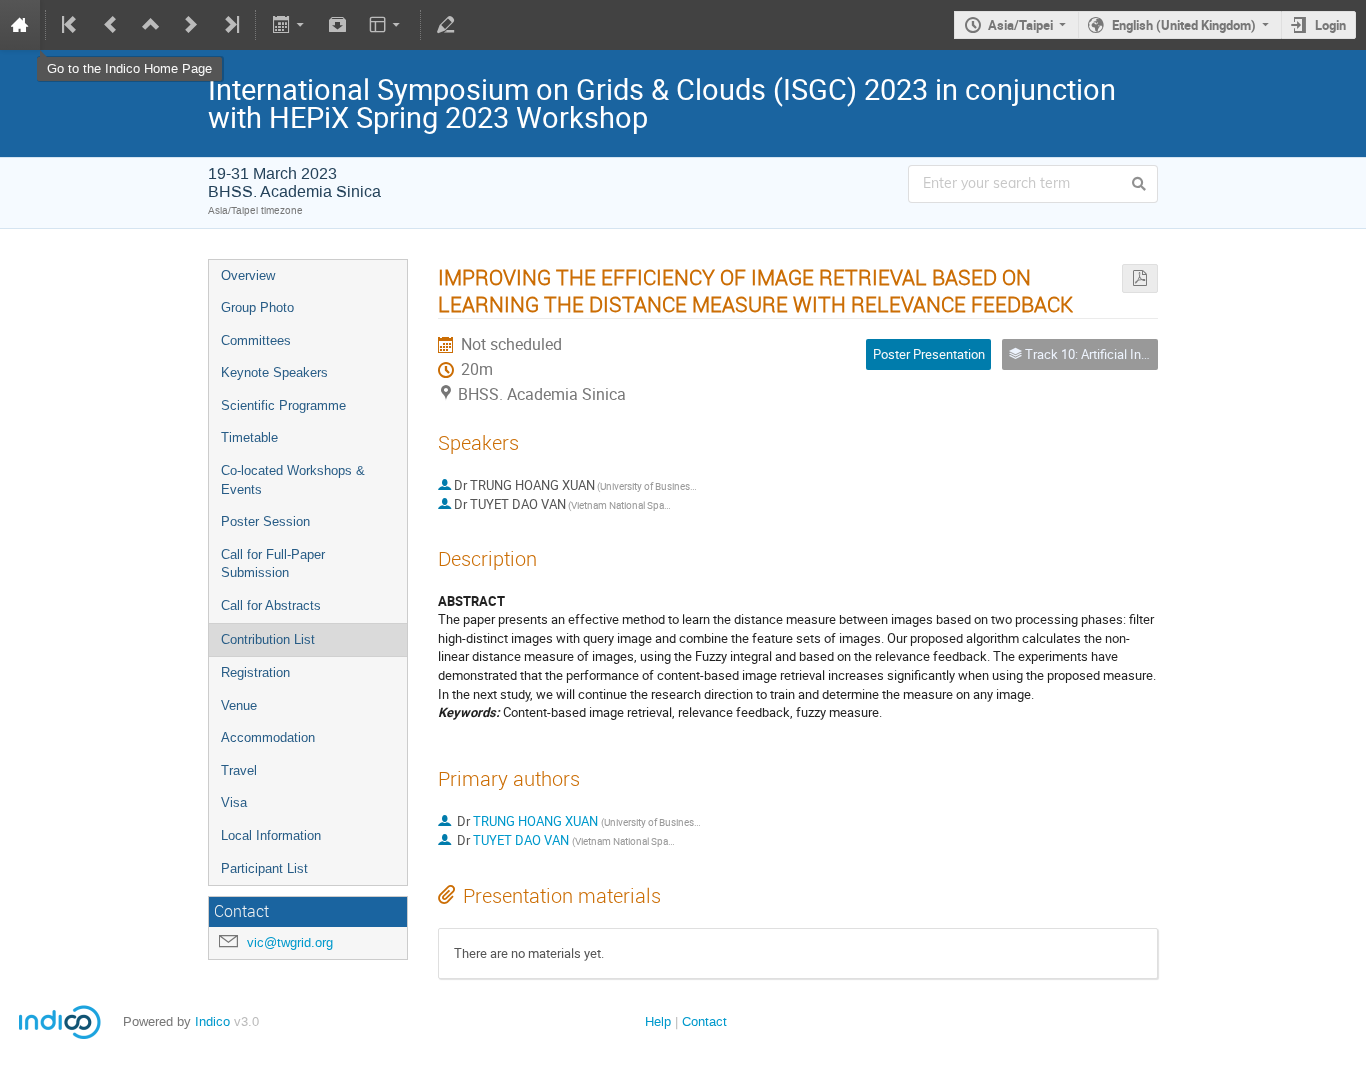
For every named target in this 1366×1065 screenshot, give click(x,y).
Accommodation (268, 737)
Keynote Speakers (274, 372)
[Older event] (111, 25)
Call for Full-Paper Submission (273, 564)
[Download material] (338, 25)
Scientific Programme (283, 405)
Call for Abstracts (271, 605)
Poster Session (265, 521)
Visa (234, 802)
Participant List (264, 868)
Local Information (271, 835)
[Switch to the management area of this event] (446, 25)
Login (1330, 25)
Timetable (249, 437)
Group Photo (257, 307)
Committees (256, 340)
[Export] (289, 25)
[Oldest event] (71, 25)
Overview (248, 275)
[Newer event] (191, 25)
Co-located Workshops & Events (293, 480)
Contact (704, 1021)
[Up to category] (151, 25)
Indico (212, 1021)
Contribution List (268, 639)
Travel (239, 770)
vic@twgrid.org (290, 942)
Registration (255, 672)
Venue (239, 705)
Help (658, 1021)
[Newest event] (230, 25)
